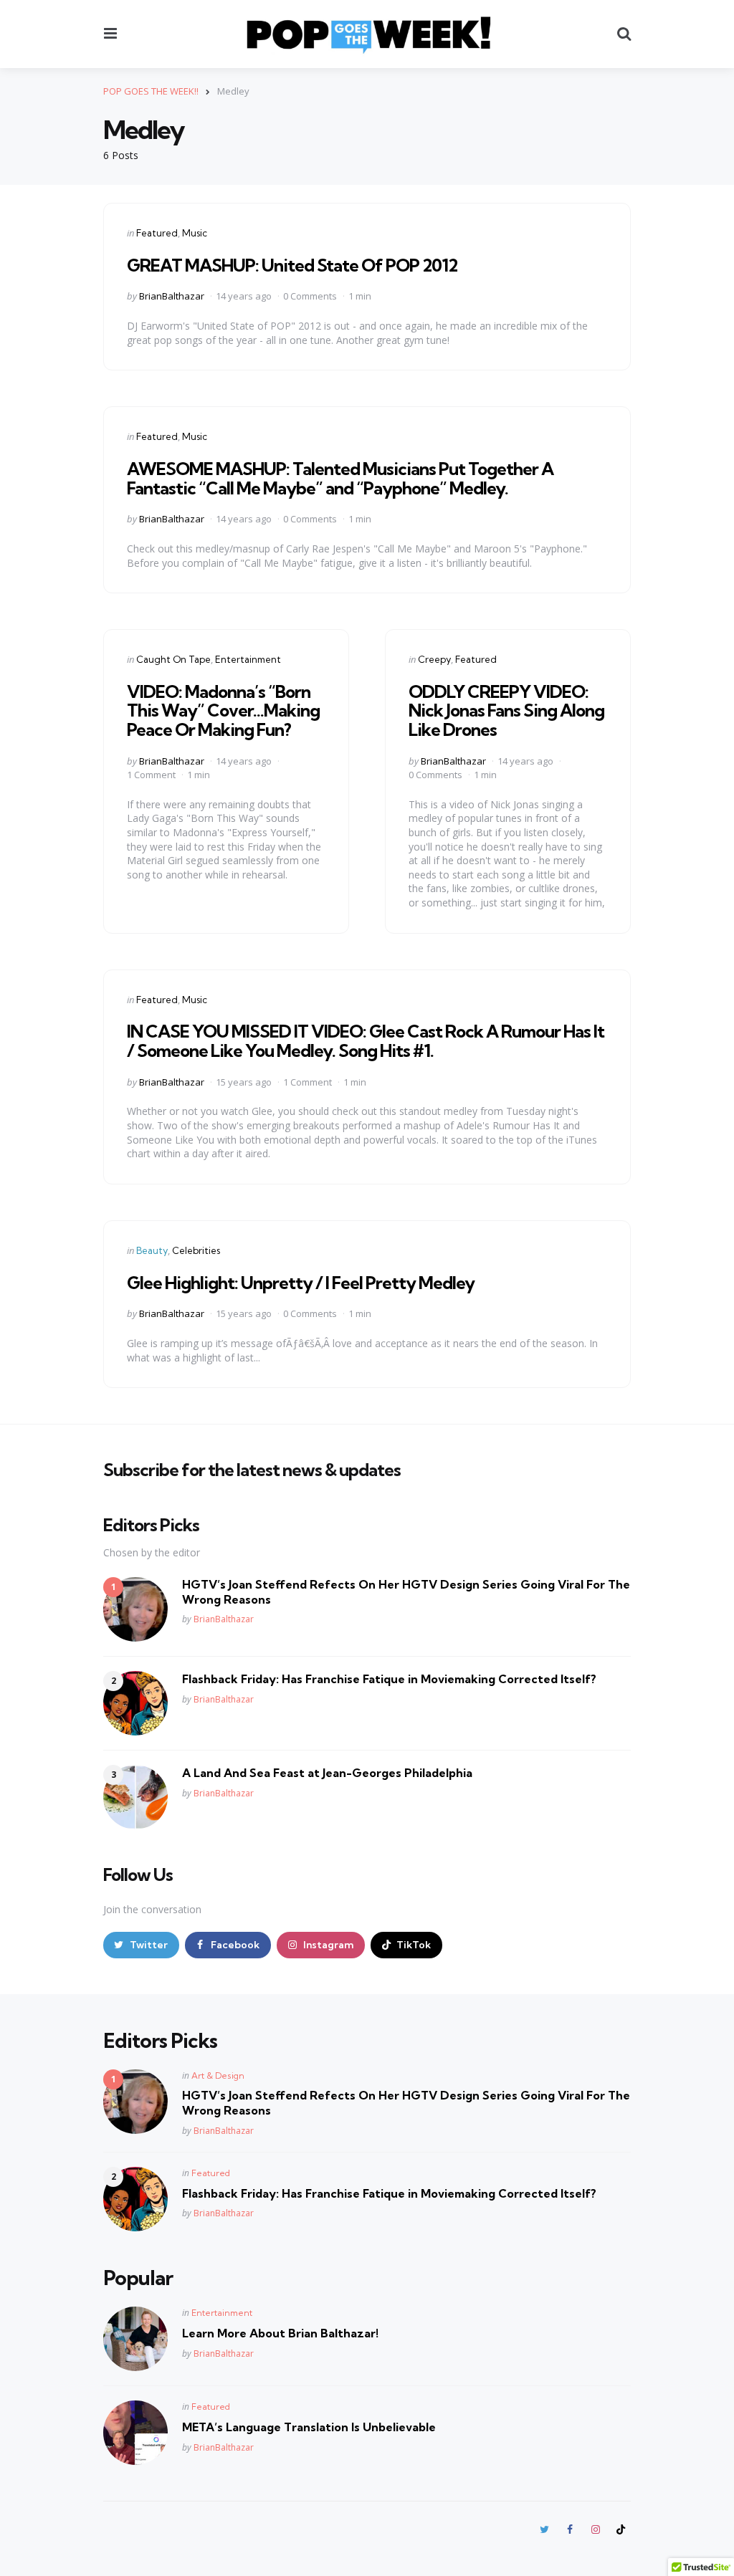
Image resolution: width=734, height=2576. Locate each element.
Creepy (434, 659)
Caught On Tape (173, 659)
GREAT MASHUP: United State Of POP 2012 (292, 265)
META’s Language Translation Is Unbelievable (309, 2427)
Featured (157, 233)
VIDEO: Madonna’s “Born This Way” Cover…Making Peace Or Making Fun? (223, 710)
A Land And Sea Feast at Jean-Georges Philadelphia (327, 1773)
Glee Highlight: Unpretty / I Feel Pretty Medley (301, 1283)
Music (195, 233)
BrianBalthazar (172, 296)
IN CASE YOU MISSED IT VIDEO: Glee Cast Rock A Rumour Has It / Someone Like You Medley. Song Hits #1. (366, 1040)
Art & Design (218, 2075)
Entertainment (248, 659)
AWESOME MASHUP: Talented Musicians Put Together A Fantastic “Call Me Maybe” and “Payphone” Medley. (340, 478)
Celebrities (196, 1250)
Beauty (152, 1250)
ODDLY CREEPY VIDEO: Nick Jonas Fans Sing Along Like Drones (506, 710)
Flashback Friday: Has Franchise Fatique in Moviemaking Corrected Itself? (389, 1679)
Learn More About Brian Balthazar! (280, 2333)
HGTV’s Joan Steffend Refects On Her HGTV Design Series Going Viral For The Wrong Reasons (406, 1592)
